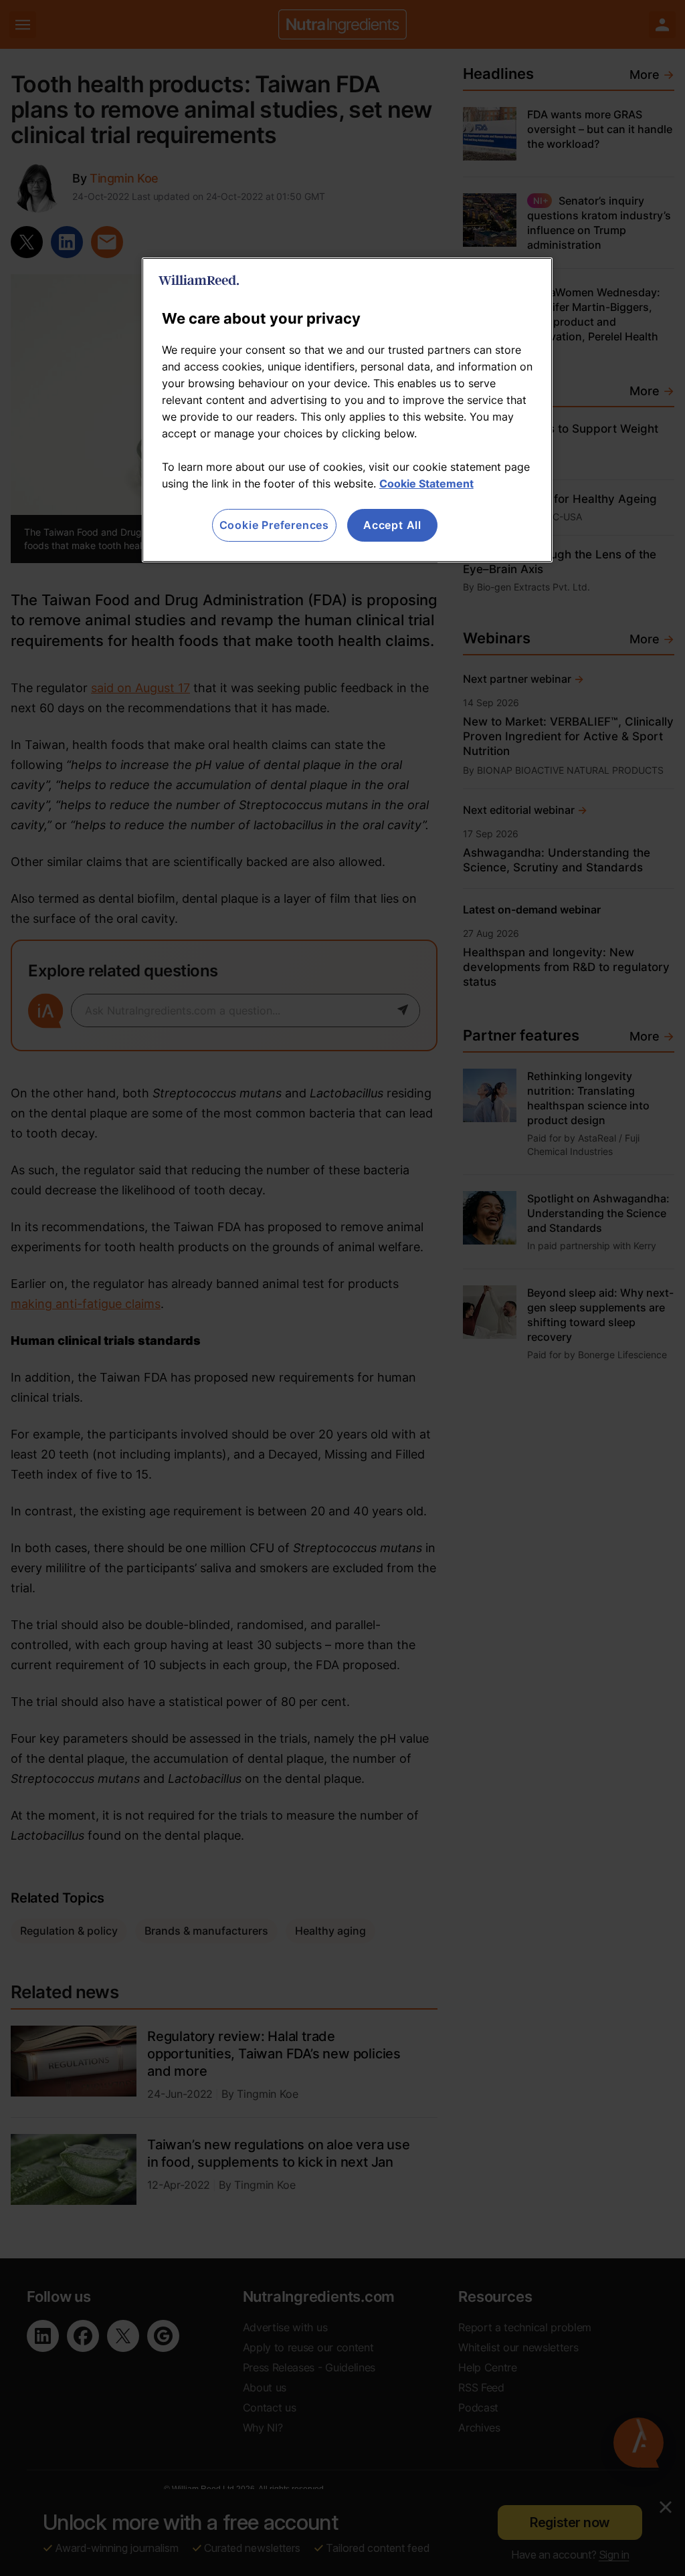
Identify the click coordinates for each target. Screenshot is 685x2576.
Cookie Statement (426, 484)
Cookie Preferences (274, 525)
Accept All (392, 525)
